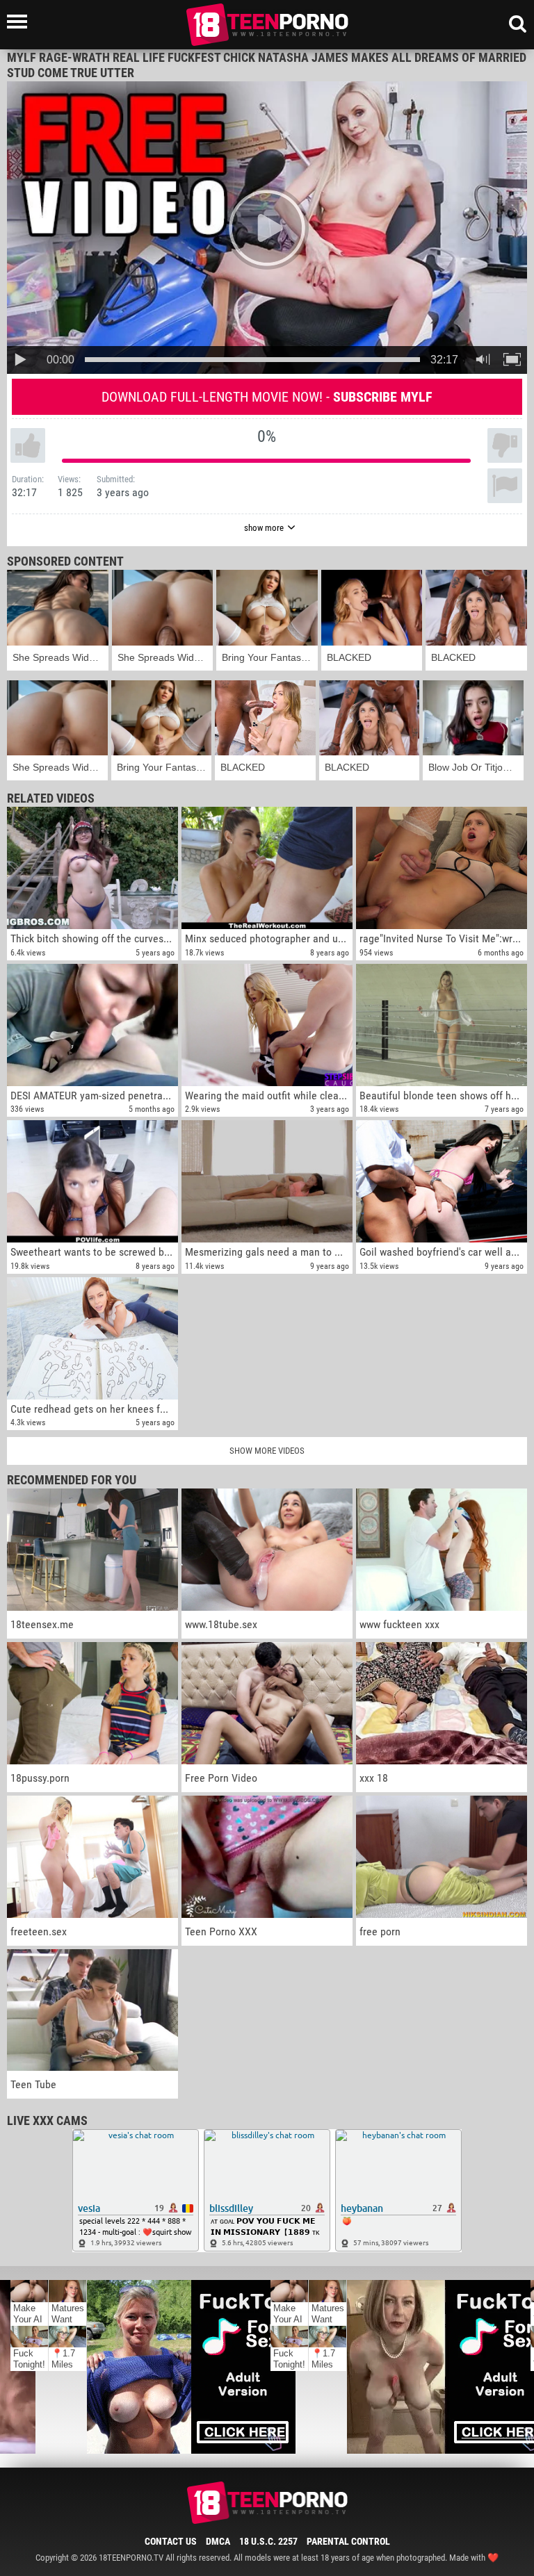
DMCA (218, 2541)
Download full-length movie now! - (267, 397)
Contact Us (171, 2541)
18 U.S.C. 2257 (268, 2541)
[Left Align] (21, 22)
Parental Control (348, 2541)
